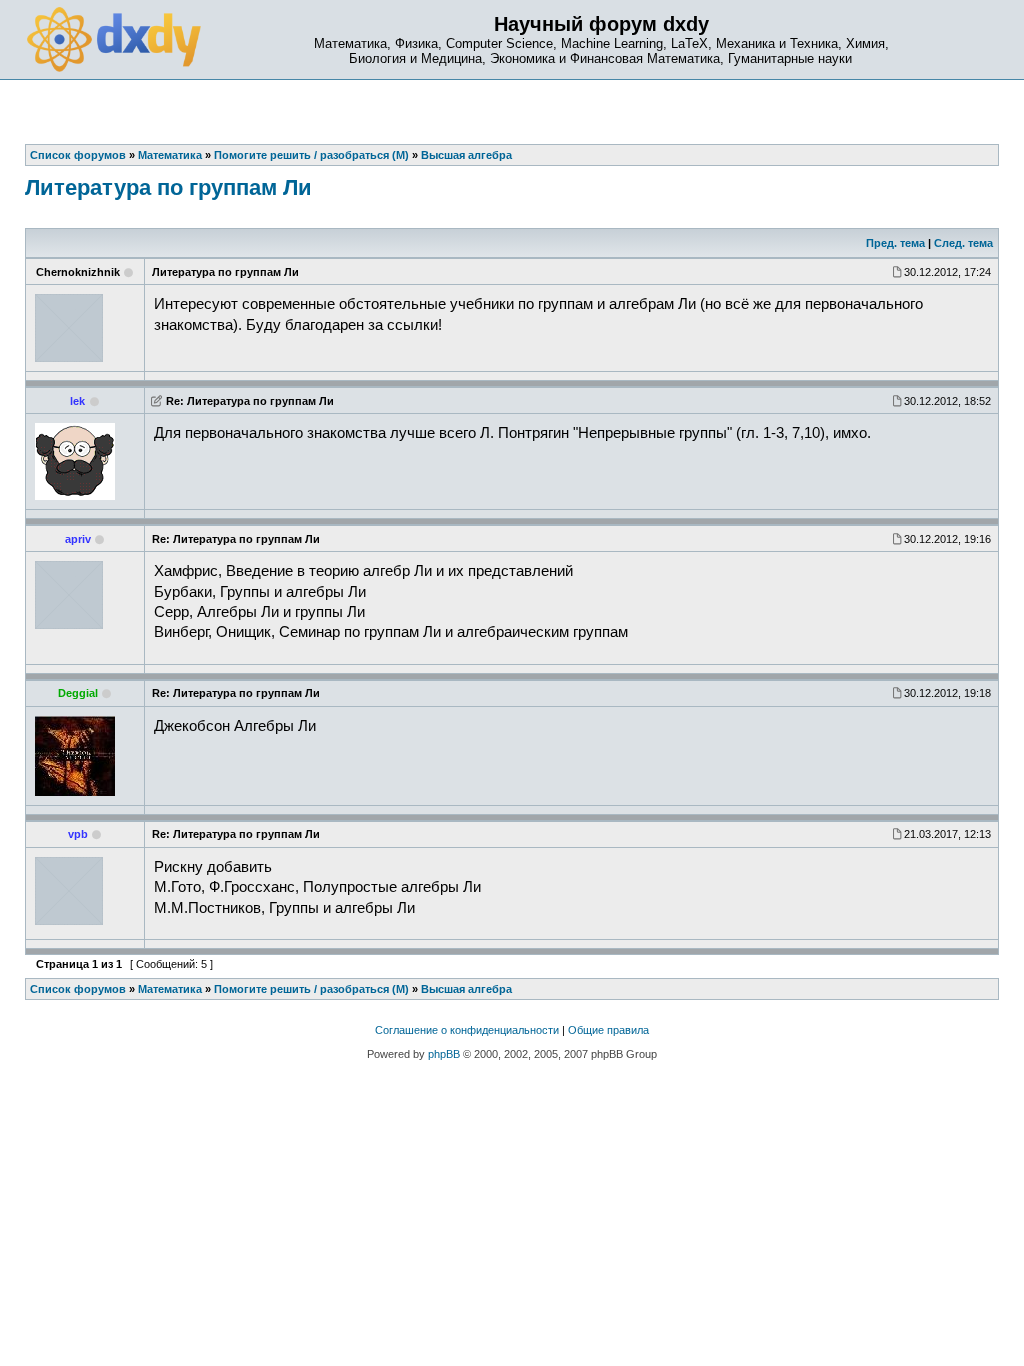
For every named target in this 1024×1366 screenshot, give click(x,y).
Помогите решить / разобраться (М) (311, 989)
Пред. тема (895, 243)
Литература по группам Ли (168, 187)
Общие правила (608, 1030)
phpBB (444, 1054)
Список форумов (78, 989)
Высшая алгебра (466, 989)
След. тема (963, 243)
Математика (170, 989)
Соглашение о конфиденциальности (467, 1030)
